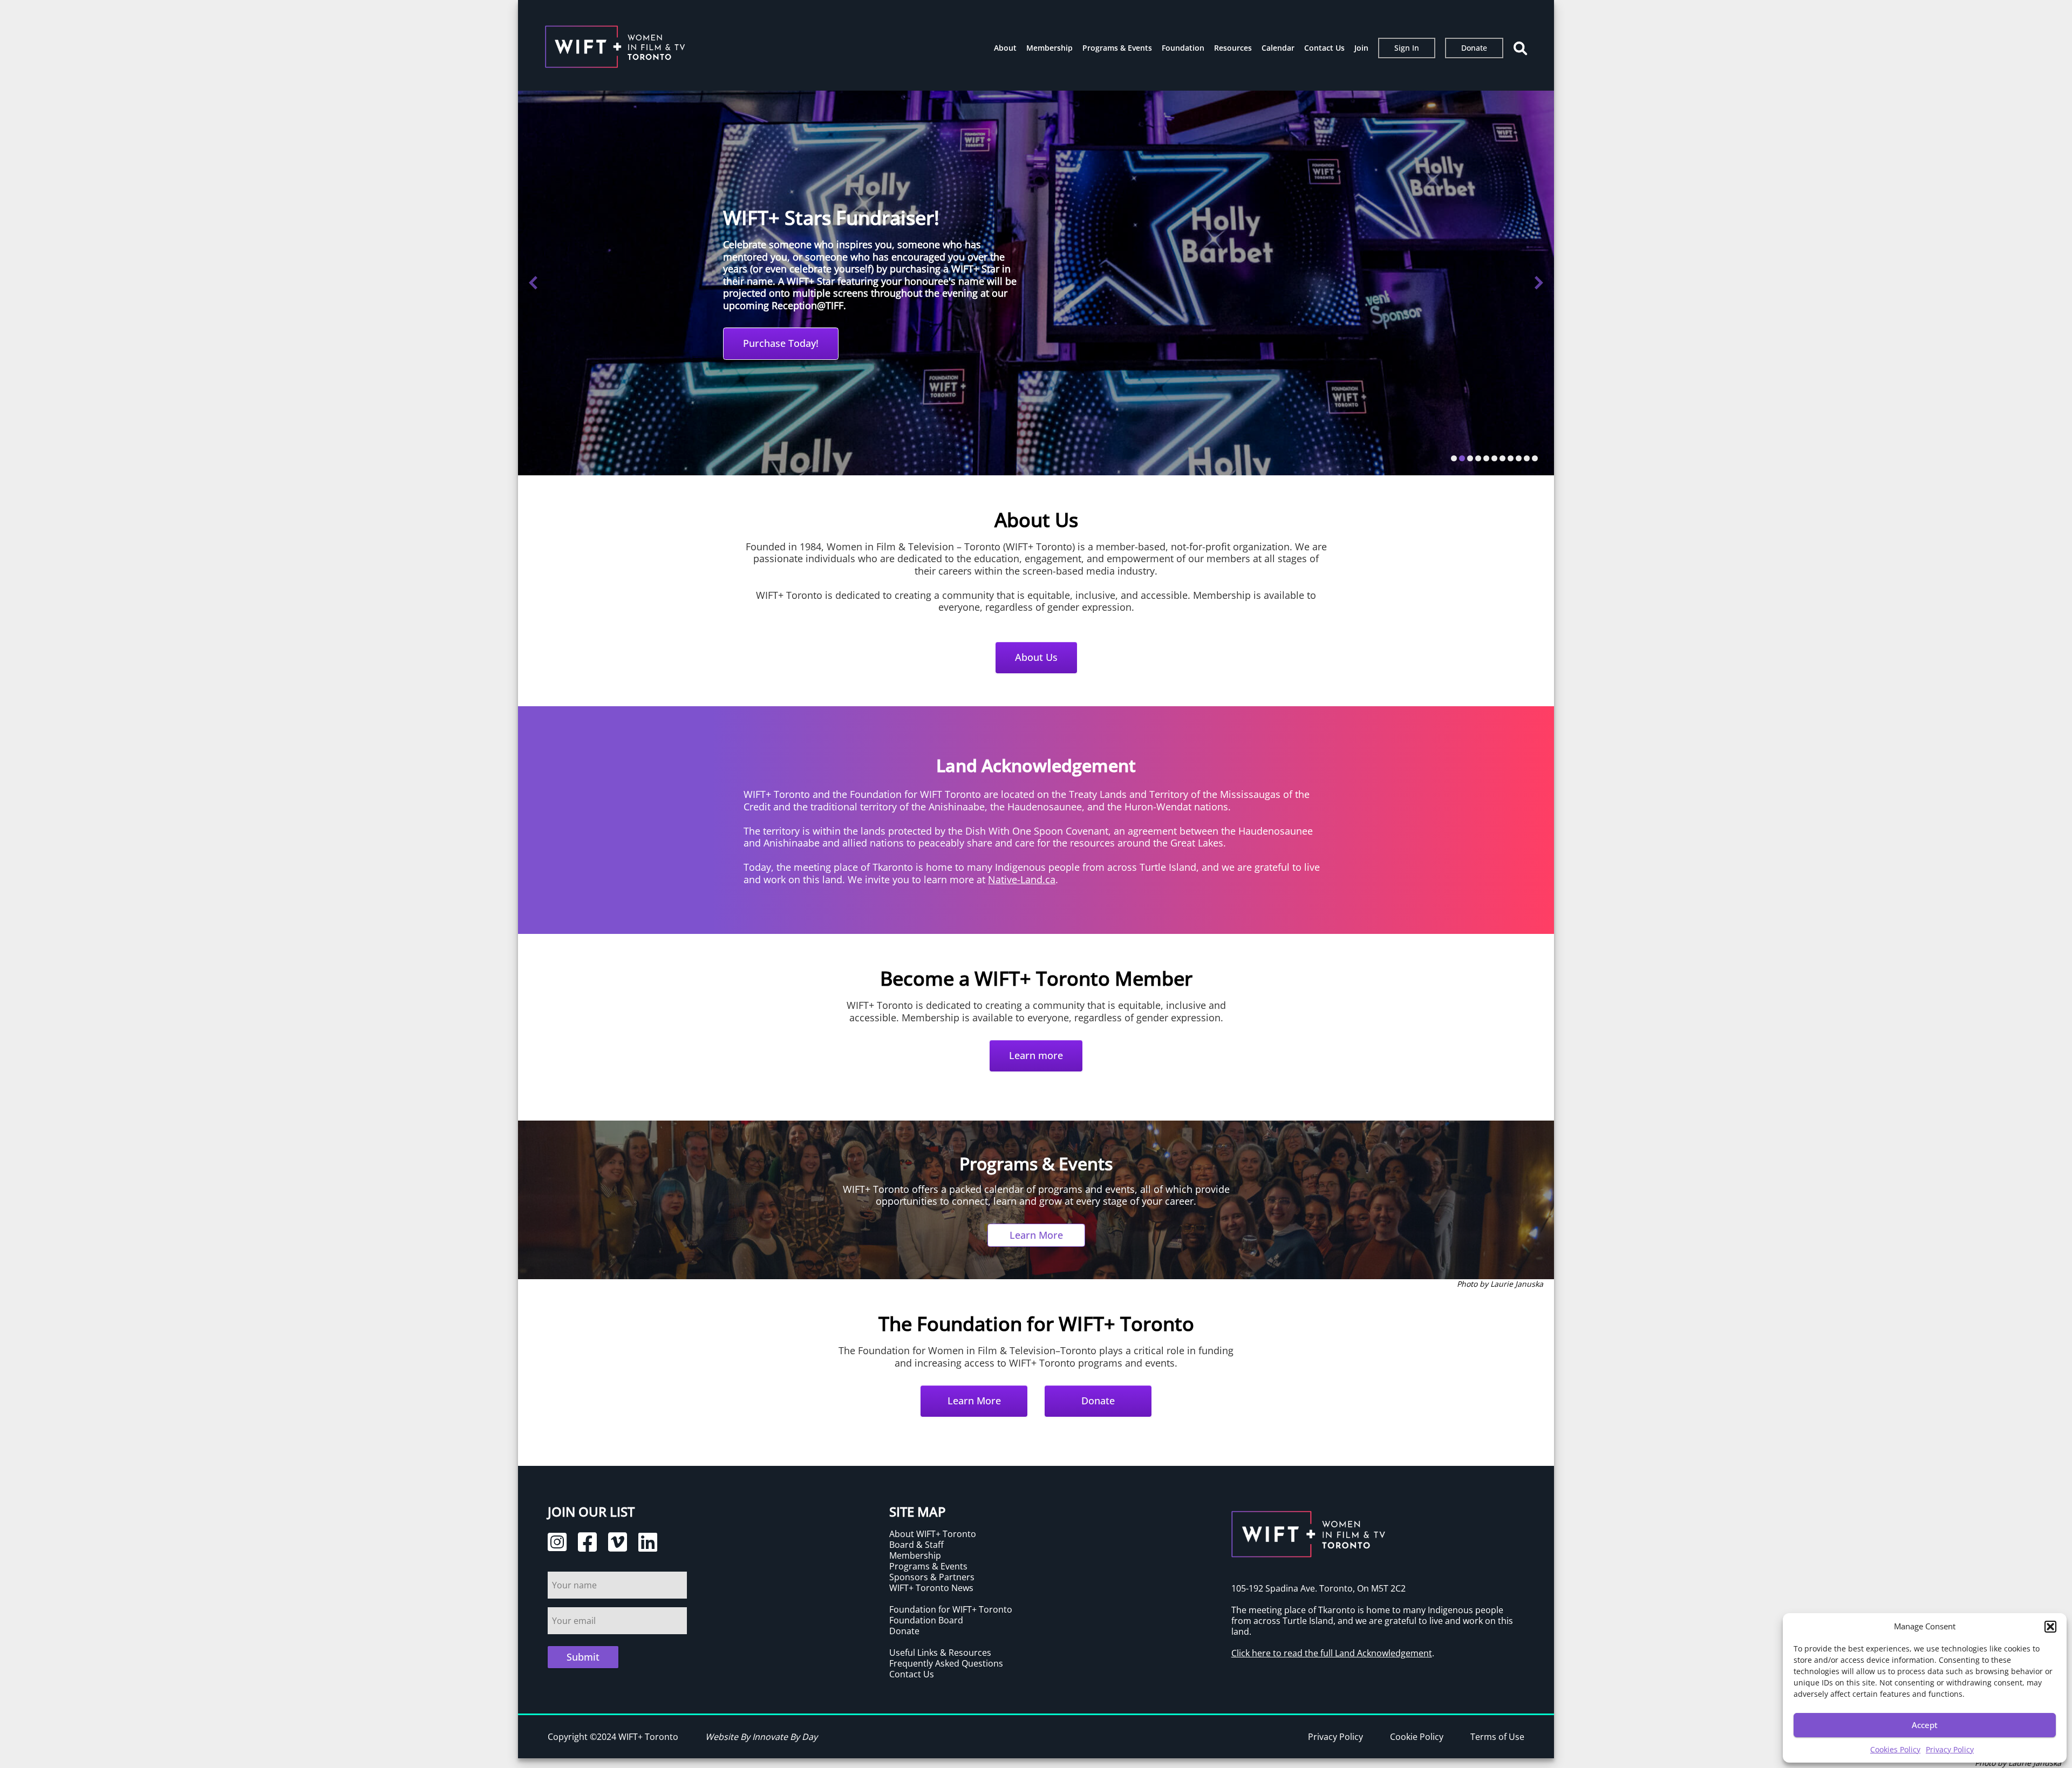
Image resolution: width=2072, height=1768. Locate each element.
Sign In (1407, 48)
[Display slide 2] (1462, 458)
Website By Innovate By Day (761, 1737)
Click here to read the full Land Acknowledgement (1332, 1653)
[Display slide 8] (1511, 458)
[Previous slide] (533, 283)
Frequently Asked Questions (946, 1663)
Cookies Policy (1895, 1749)
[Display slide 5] (1486, 458)
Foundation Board (926, 1620)
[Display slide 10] (1527, 458)
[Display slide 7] (1502, 458)
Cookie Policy (1417, 1737)
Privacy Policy (1950, 1749)
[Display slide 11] (1535, 458)
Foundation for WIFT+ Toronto (951, 1609)
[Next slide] (1539, 283)
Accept (1925, 1725)
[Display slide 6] (1494, 458)
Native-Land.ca (1022, 879)
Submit (583, 1657)
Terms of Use (1497, 1737)
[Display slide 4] (1478, 458)
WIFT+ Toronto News (931, 1588)
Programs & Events (1117, 48)
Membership (1049, 48)
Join (1361, 48)
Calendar (1278, 48)
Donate (1474, 48)
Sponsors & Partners (932, 1577)
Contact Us (1324, 48)
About (1005, 48)
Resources (1233, 48)
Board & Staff (916, 1545)
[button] (2050, 1627)
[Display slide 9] (1519, 458)
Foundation (1183, 48)
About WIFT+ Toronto (933, 1534)
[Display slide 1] (1454, 458)
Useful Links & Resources (940, 1653)
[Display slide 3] (1470, 458)
